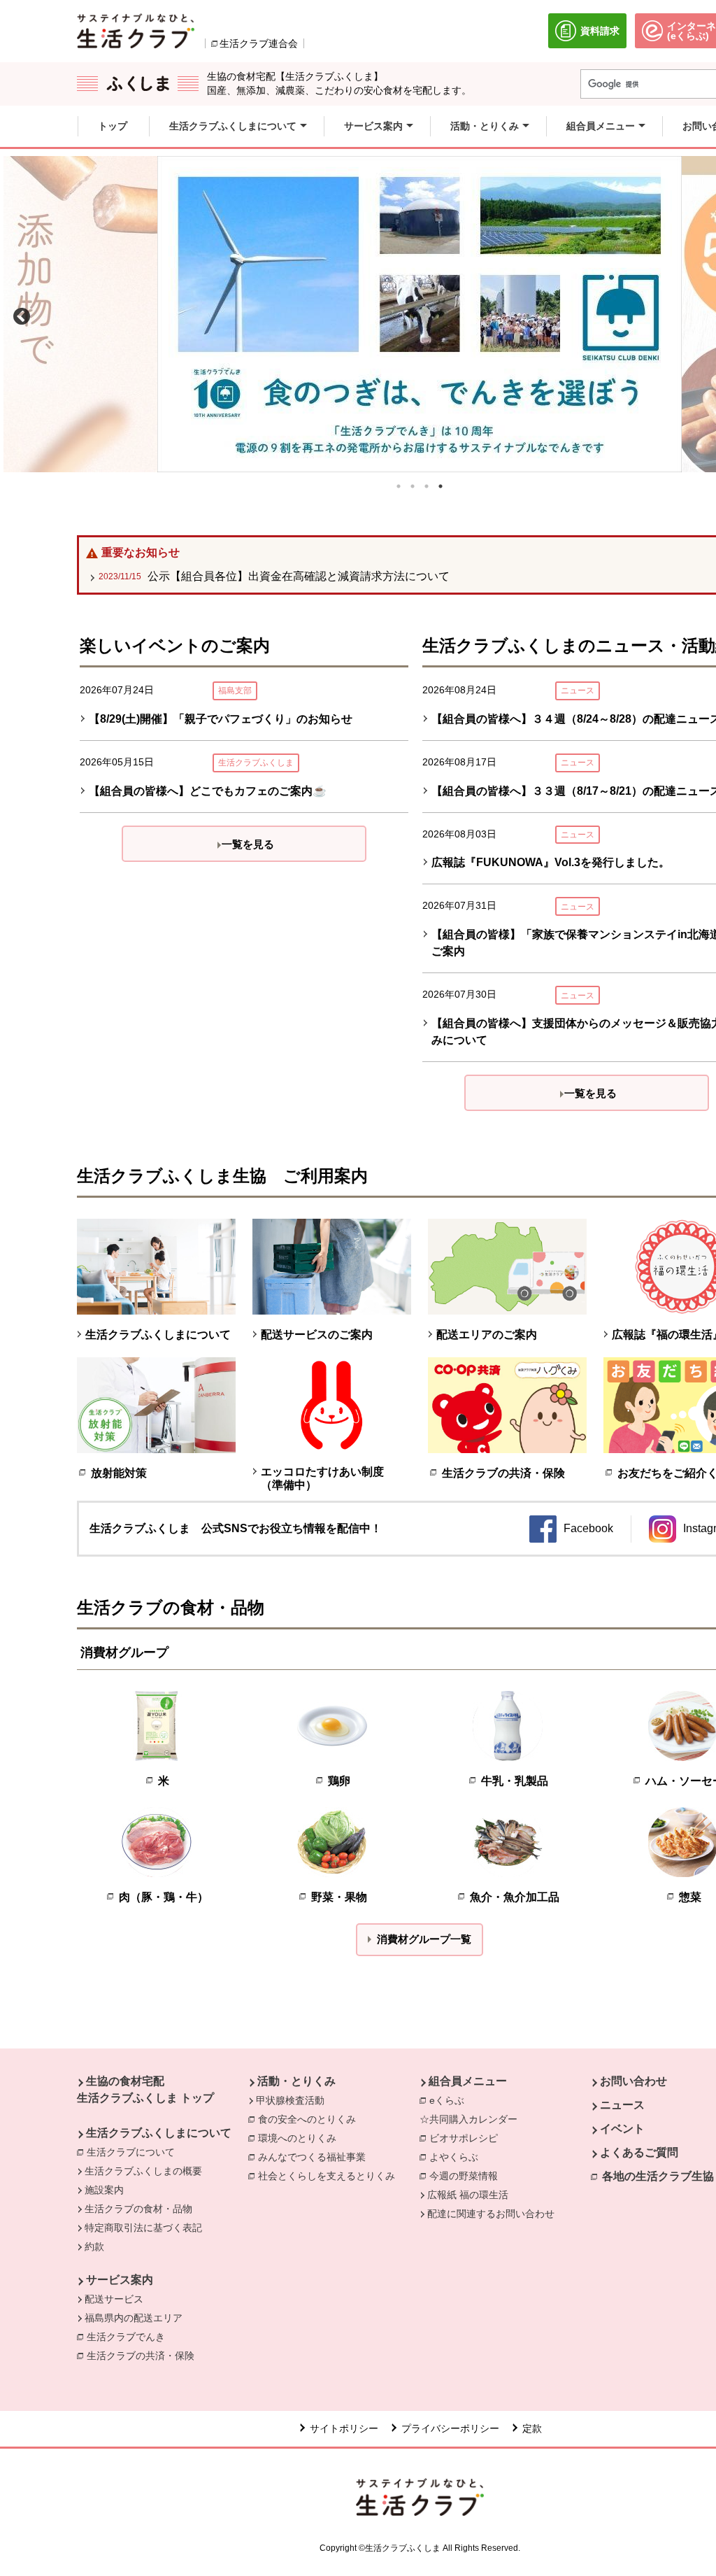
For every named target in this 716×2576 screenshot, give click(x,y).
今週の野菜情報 (467, 2176)
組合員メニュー (468, 2081)
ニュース (622, 2105)
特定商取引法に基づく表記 (143, 2228)
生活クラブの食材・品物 (138, 2209)
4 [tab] (441, 486)
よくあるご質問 (639, 2152)
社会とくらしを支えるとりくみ (330, 2176)
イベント (622, 2129)
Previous (19, 314)
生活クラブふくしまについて (159, 2133)
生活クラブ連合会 (259, 43)
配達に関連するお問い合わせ (491, 2214)
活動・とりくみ (296, 2081)
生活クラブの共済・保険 (144, 2356)
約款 (94, 2246)
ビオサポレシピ (467, 2138)
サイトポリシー (344, 2428)
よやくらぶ (457, 2157)
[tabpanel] (420, 314)
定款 (532, 2428)
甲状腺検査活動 (290, 2100)
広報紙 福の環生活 (468, 2195)
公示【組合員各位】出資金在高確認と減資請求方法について (274, 576)
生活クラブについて (134, 2152)
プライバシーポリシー (450, 2428)
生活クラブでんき (129, 2337)
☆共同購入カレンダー (468, 2119)
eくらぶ (447, 2100)
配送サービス (114, 2299)
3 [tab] (427, 486)
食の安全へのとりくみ (310, 2119)
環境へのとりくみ (301, 2138)
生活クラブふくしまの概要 (143, 2171)
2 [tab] (413, 486)
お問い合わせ (633, 2081)
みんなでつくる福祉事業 (315, 2157)
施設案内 (104, 2190)
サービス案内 (120, 2280)
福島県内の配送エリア (134, 2318)
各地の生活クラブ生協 (658, 2176)
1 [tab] (399, 486)
